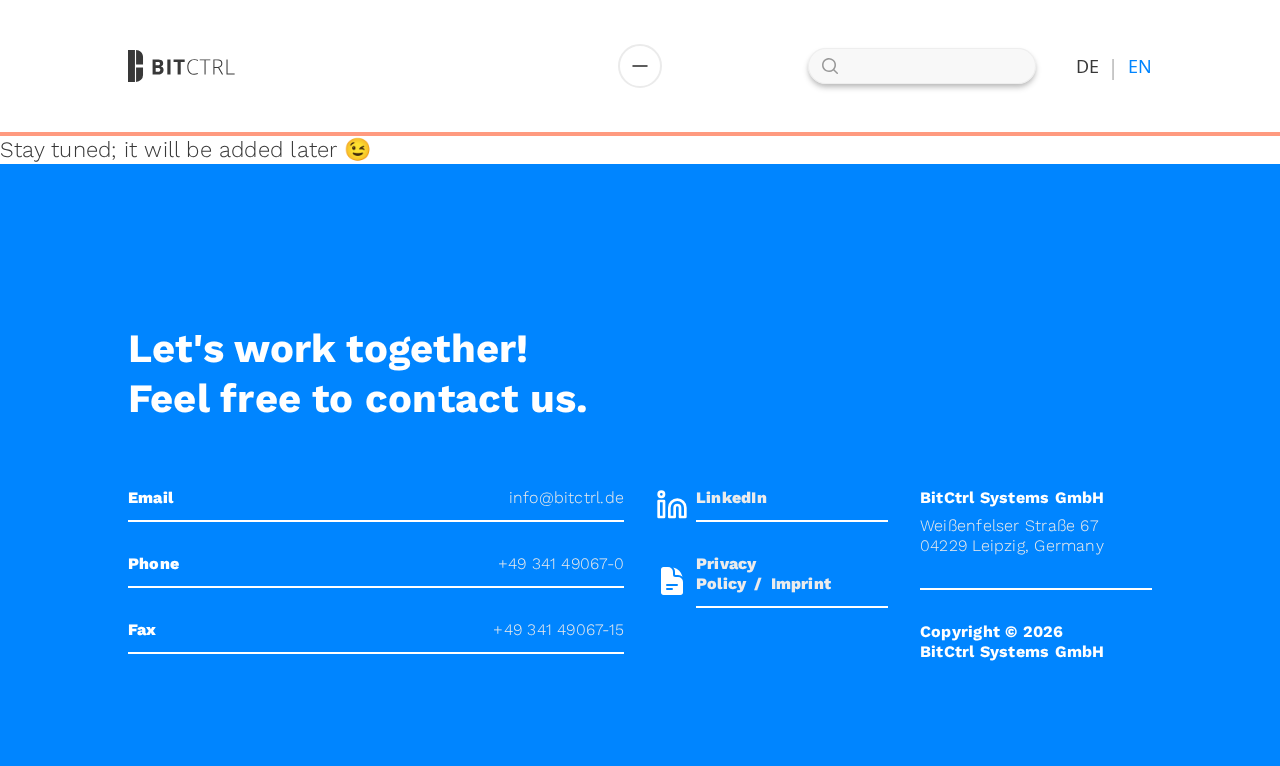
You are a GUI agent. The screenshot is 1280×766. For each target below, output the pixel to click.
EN (1140, 66)
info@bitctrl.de (566, 497)
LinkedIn (731, 497)
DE (1087, 66)
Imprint (801, 583)
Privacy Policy (726, 573)
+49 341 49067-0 (561, 563)
